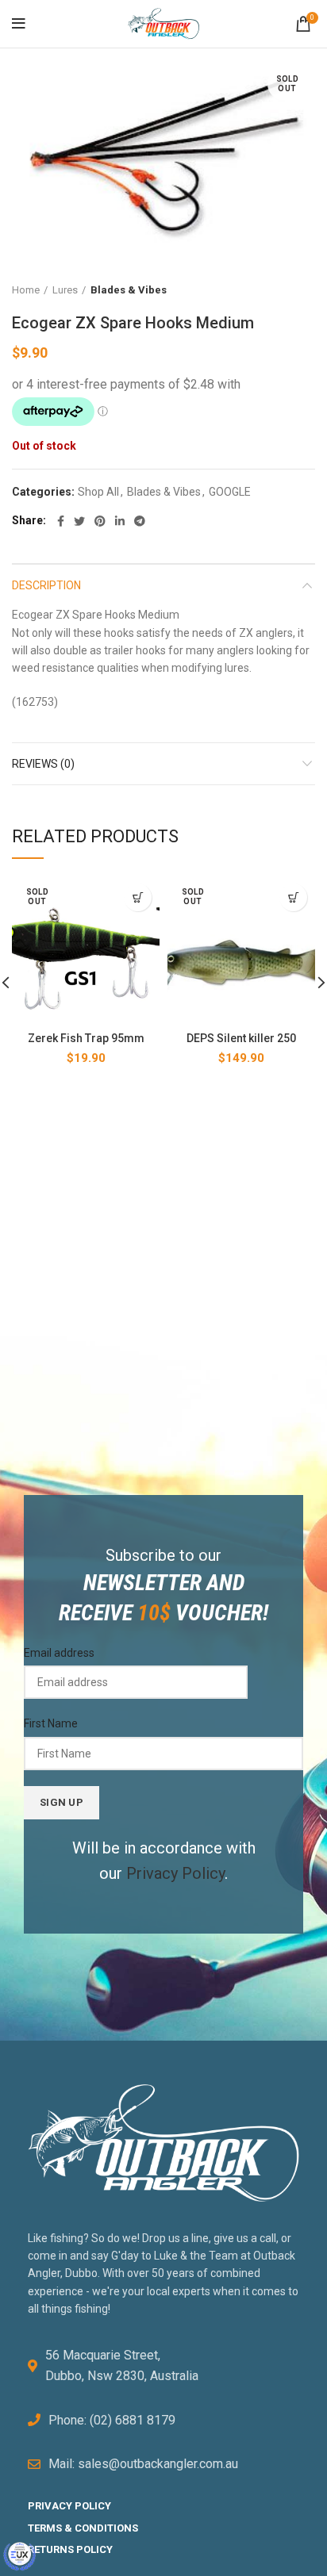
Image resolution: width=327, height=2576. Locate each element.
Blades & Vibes (129, 290)
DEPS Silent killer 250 (241, 1038)
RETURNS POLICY (70, 2549)
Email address (59, 1653)
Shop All (98, 492)
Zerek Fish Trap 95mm (86, 1038)
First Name (51, 1723)
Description (46, 585)
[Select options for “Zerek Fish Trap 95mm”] (138, 897)
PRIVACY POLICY (69, 2506)
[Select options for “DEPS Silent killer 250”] (293, 897)
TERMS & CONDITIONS (83, 2528)
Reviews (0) (43, 764)
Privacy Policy (175, 1873)
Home (26, 290)
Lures (65, 290)
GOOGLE (230, 492)
